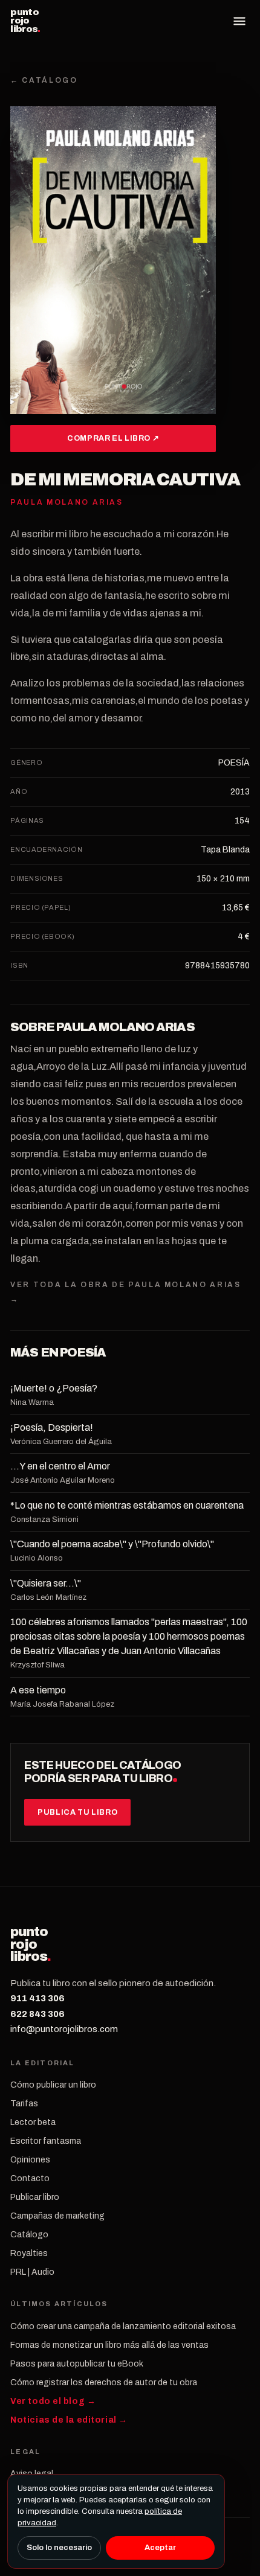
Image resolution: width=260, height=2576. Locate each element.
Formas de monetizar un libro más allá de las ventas (109, 2345)
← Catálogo (44, 80)
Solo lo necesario (59, 2548)
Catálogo (29, 2235)
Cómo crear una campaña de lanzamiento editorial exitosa (123, 2326)
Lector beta (33, 2122)
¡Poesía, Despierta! (52, 1427)
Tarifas (24, 2104)
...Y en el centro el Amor (60, 1466)
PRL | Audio (32, 2272)
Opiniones (30, 2160)
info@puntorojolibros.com (64, 2029)
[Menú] (239, 21)
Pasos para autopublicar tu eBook (77, 2364)
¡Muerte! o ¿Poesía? (54, 1388)
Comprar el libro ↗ (113, 438)
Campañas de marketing (57, 2216)
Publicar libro (35, 2197)
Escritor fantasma (46, 2141)
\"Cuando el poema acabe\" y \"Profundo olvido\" (112, 1544)
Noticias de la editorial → (69, 2420)
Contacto (30, 2178)
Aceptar (160, 2548)
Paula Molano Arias (125, 1027)
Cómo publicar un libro (53, 2085)
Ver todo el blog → (53, 2401)
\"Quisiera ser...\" (46, 1583)
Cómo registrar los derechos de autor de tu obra (104, 2383)
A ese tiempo (38, 1690)
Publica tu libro (77, 1812)
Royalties (29, 2253)
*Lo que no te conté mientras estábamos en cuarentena (127, 1505)
